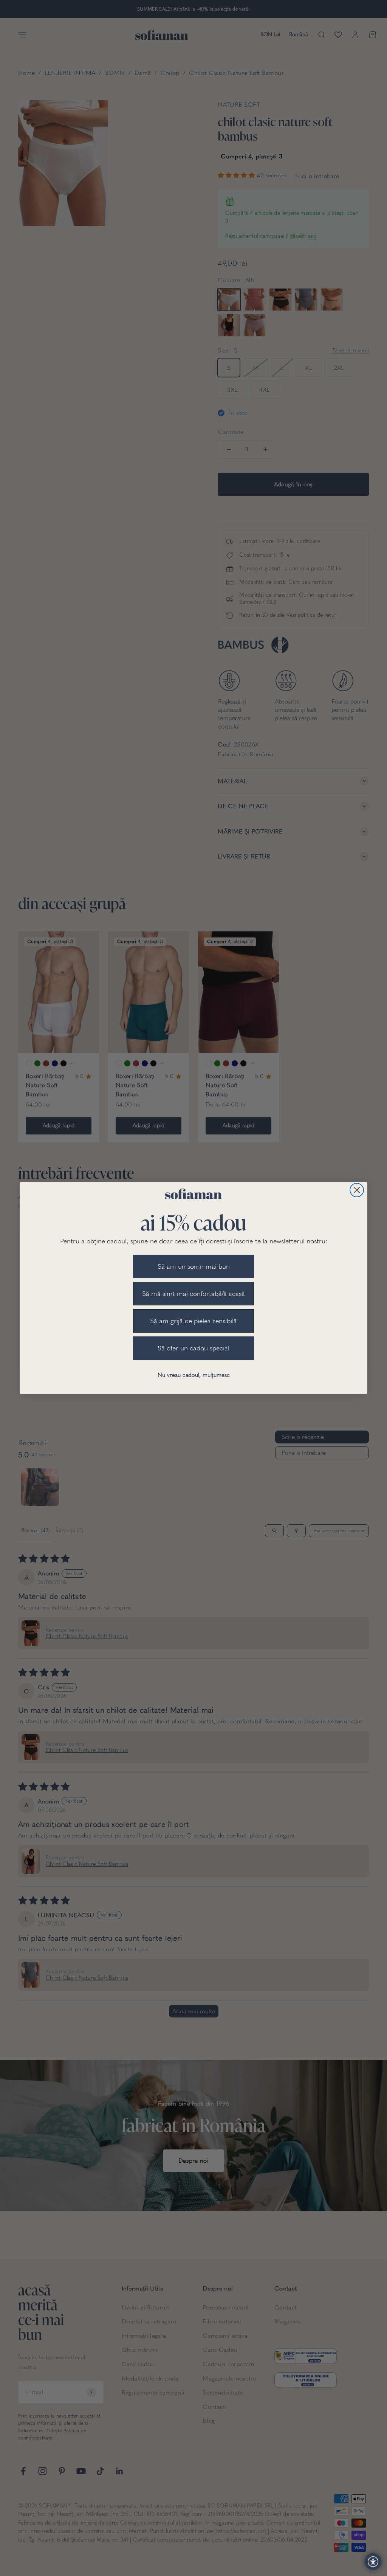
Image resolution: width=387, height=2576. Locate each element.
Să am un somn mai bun (194, 1266)
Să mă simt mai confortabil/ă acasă (193, 1294)
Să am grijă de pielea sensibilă (193, 1321)
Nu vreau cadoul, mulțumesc (194, 1375)
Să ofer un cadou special (193, 1348)
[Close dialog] (357, 1190)
